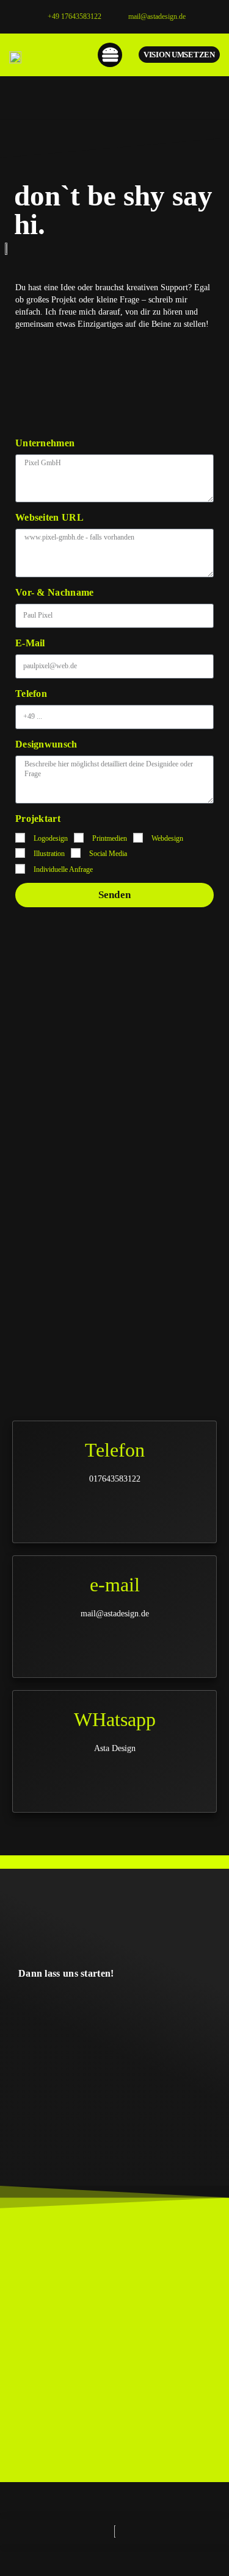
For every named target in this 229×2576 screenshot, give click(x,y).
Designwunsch (46, 744)
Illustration (49, 854)
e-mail (115, 1585)
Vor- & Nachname (55, 592)
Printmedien (110, 838)
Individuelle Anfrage (63, 869)
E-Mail (30, 643)
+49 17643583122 (75, 16)
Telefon (31, 694)
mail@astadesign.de (157, 16)
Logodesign (51, 838)
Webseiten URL (49, 517)
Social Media (108, 854)
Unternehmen (45, 443)
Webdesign (167, 838)
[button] (110, 55)
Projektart (38, 819)
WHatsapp (115, 1719)
